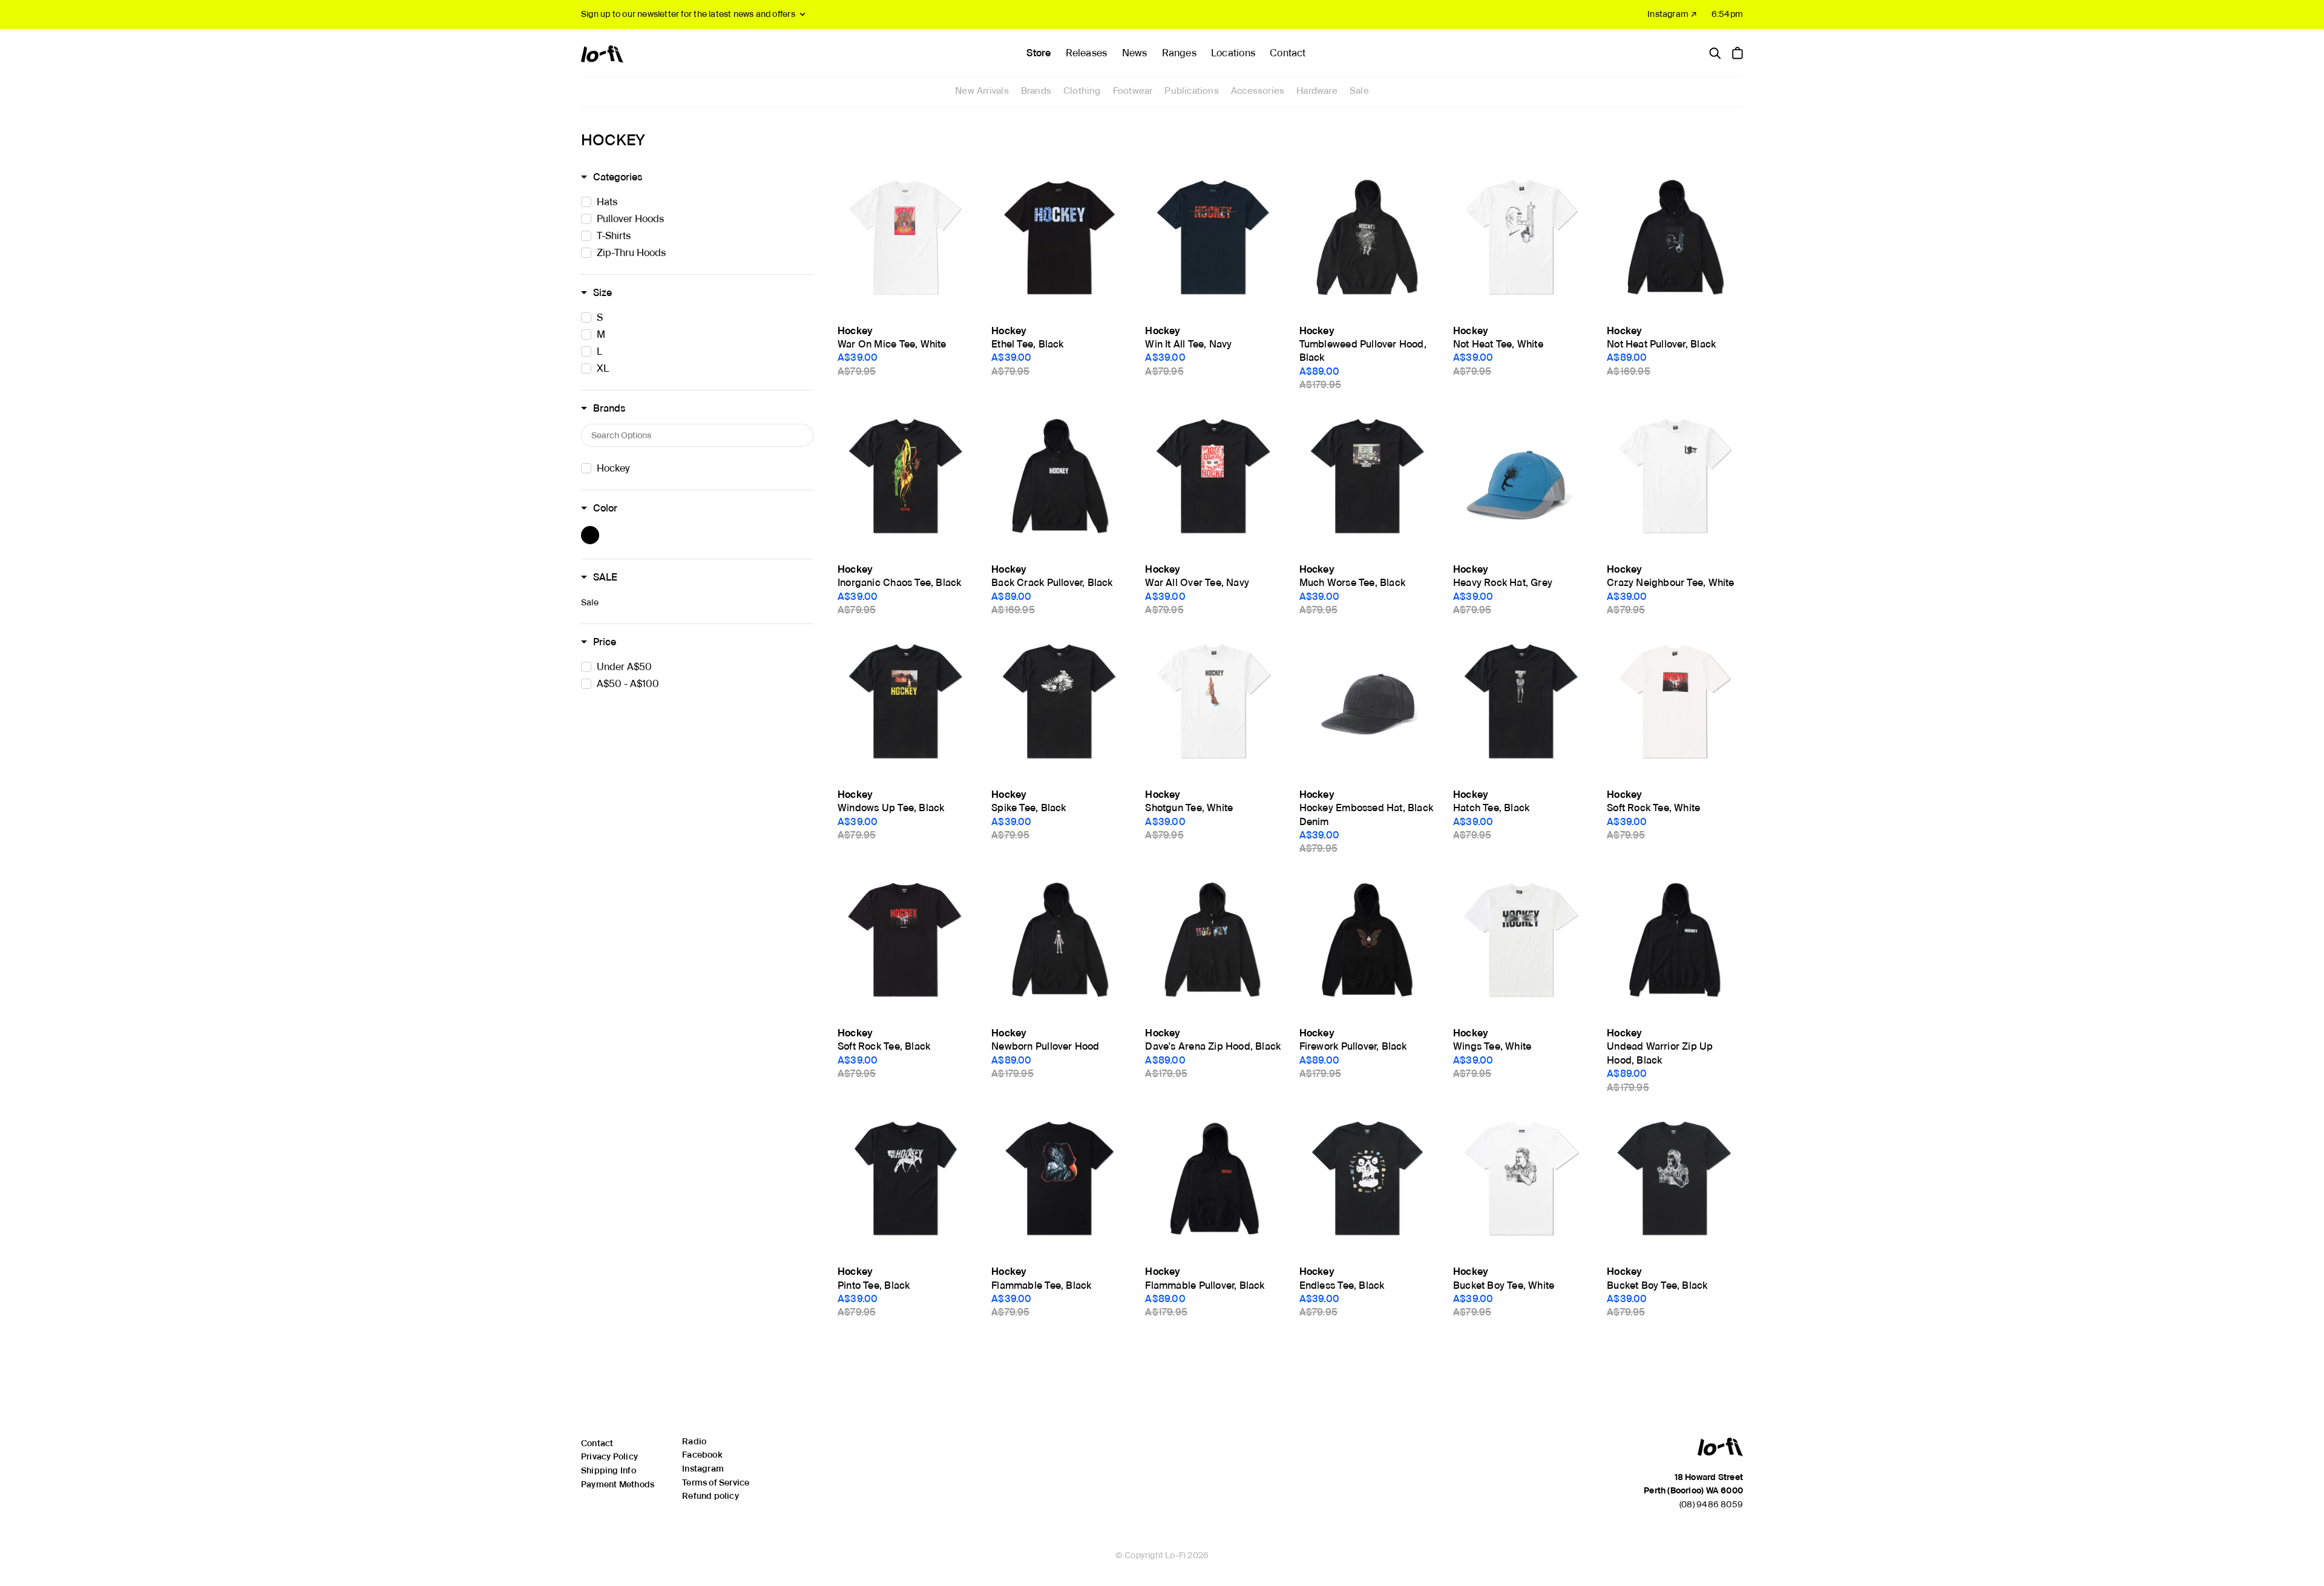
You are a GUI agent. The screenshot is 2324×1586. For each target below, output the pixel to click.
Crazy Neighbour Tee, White (1670, 583)
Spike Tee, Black (1029, 808)
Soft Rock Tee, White (1653, 808)
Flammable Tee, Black (1041, 1285)
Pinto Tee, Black (874, 1285)
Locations (1233, 53)
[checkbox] (701, 202)
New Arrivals (982, 91)
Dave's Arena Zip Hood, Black (1213, 1046)
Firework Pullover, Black (1353, 1046)
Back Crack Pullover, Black (1052, 583)
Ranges (1179, 53)
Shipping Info (609, 1470)
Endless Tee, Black (1342, 1285)
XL (1151, 314)
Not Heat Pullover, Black (1661, 344)
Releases (1087, 53)
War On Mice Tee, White (892, 344)
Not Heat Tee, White (1498, 344)
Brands (1036, 91)
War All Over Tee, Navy (1197, 583)
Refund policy (711, 1496)
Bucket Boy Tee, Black (1657, 1285)
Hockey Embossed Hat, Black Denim (1366, 814)
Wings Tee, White (1492, 1046)
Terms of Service (716, 1482)
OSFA (1466, 552)
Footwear (1133, 91)
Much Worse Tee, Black (1352, 583)
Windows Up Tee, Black (891, 808)
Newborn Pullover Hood (1045, 1046)
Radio (694, 1441)
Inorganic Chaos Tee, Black (899, 583)
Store (1039, 53)
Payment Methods (618, 1484)
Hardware (1317, 91)
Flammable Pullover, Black (1205, 1285)
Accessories (1258, 91)
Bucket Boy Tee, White (1504, 1285)
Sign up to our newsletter (688, 14)
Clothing (1082, 91)
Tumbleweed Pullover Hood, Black (1363, 351)
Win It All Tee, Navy (1188, 344)
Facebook (702, 1455)
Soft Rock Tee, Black (884, 1046)
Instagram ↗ (1672, 14)
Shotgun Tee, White (1189, 808)
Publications (1192, 91)
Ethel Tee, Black (1027, 344)
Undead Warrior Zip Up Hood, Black (1660, 1053)
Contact (1288, 53)
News (1135, 53)
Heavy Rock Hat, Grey (1503, 583)
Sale (1359, 91)
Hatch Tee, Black (1491, 808)
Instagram (703, 1469)
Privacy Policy (609, 1456)
